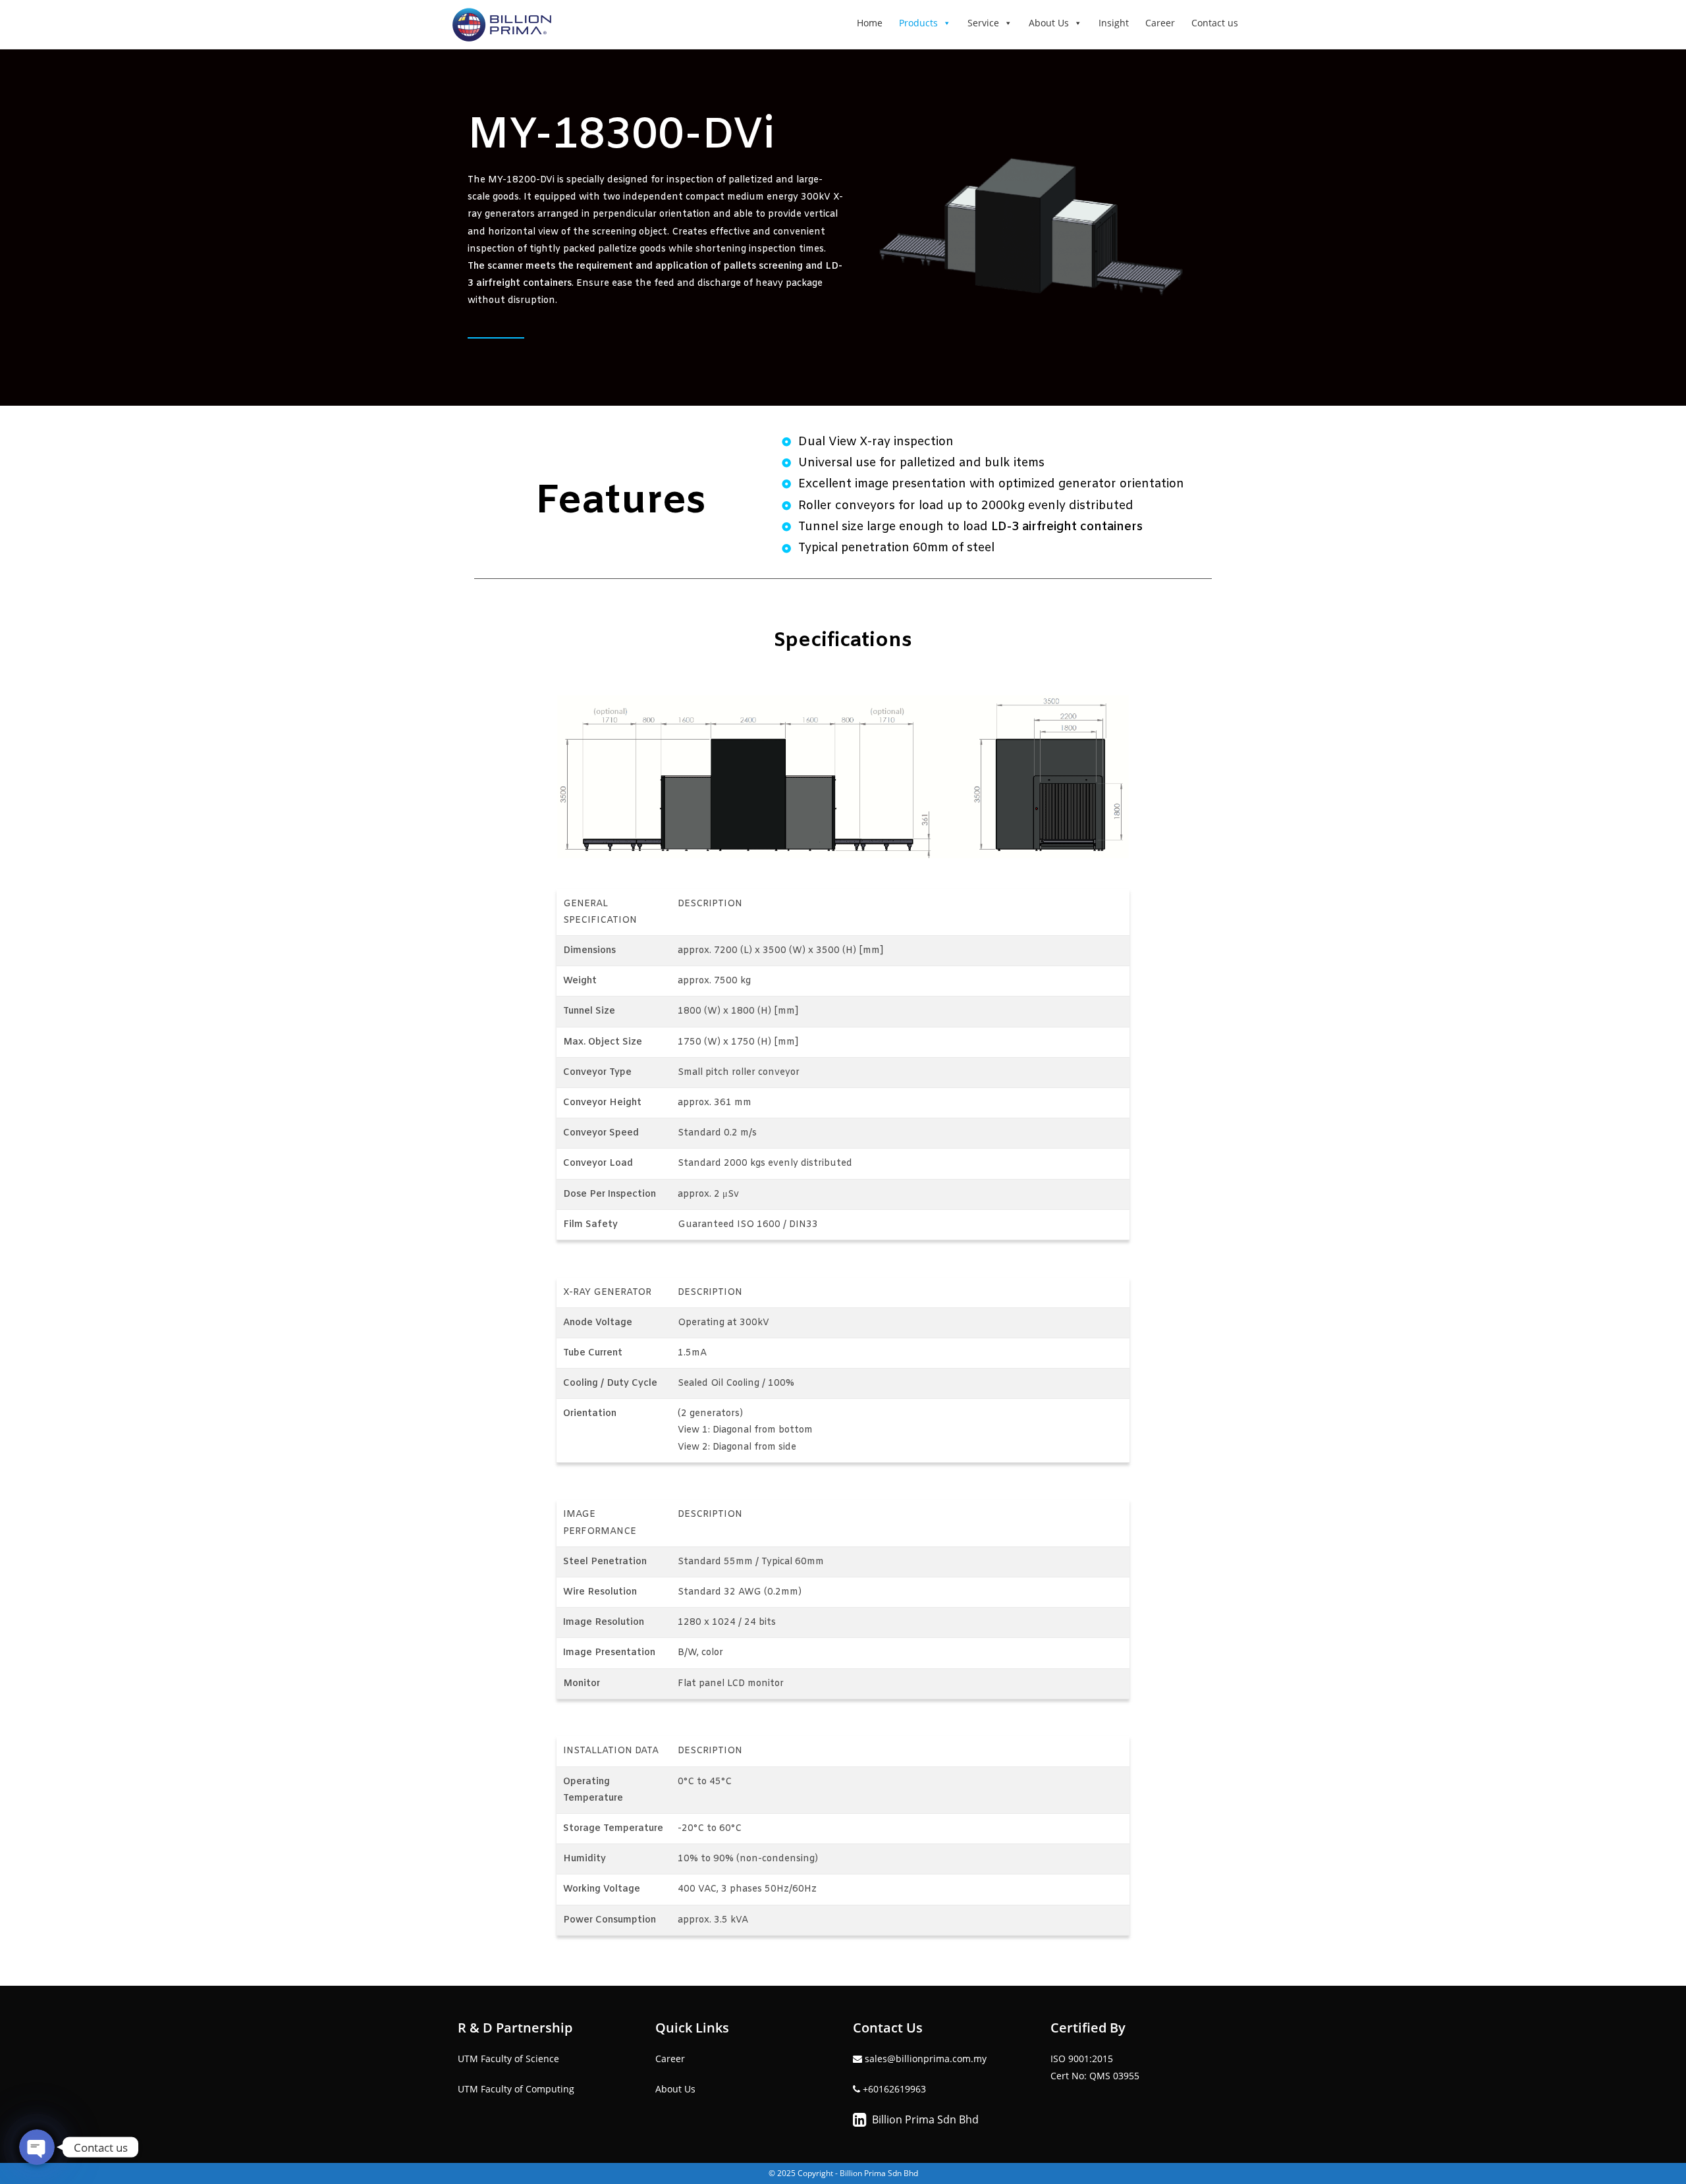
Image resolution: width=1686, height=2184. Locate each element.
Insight (1114, 23)
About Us (1049, 23)
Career (1160, 23)
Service (983, 23)
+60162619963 (894, 2089)
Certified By (1088, 2028)
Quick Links (692, 2028)
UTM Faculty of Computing (516, 2089)
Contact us (1215, 23)
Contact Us (888, 2028)
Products (918, 23)
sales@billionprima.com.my (924, 2059)
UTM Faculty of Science (508, 2059)
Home (870, 23)
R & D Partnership (515, 2028)
